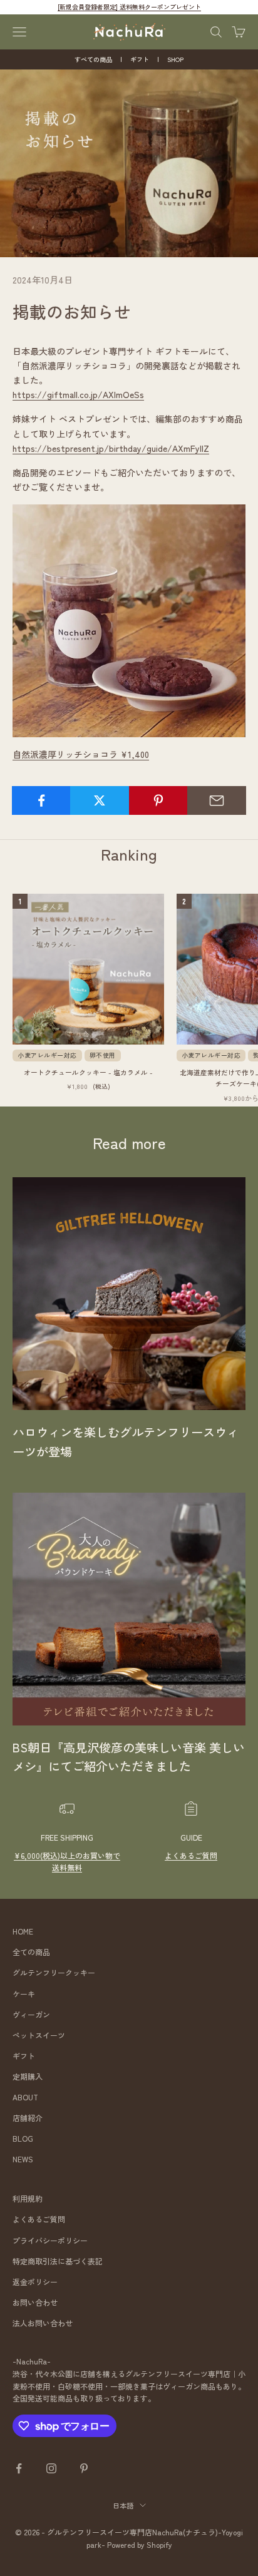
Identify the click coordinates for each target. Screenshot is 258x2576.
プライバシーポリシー (50, 2240)
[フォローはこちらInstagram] (51, 2468)
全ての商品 (31, 1952)
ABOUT (25, 2097)
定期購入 (28, 2076)
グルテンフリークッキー (54, 1972)
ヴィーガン (31, 2014)
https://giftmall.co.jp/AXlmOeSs (78, 394)
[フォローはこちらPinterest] (84, 2468)
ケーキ (24, 1994)
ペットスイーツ (39, 2035)
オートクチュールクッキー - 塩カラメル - (88, 1072)
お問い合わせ (35, 2302)
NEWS (23, 2159)
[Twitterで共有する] (100, 800)
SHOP (175, 59)
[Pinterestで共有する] (158, 800)
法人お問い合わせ (43, 2323)
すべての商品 (93, 59)
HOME (23, 1931)
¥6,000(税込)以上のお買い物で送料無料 (67, 1862)
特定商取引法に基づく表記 (58, 2261)
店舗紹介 (28, 2118)
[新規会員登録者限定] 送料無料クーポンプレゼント (129, 7)
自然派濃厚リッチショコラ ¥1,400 (81, 754)
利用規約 (28, 2198)
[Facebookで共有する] (41, 800)
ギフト (140, 59)
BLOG (23, 2138)
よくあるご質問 (191, 1855)
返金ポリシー (35, 2282)
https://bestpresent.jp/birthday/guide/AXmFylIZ (111, 448)
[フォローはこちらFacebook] (19, 2468)
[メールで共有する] (217, 800)
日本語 (123, 2505)
